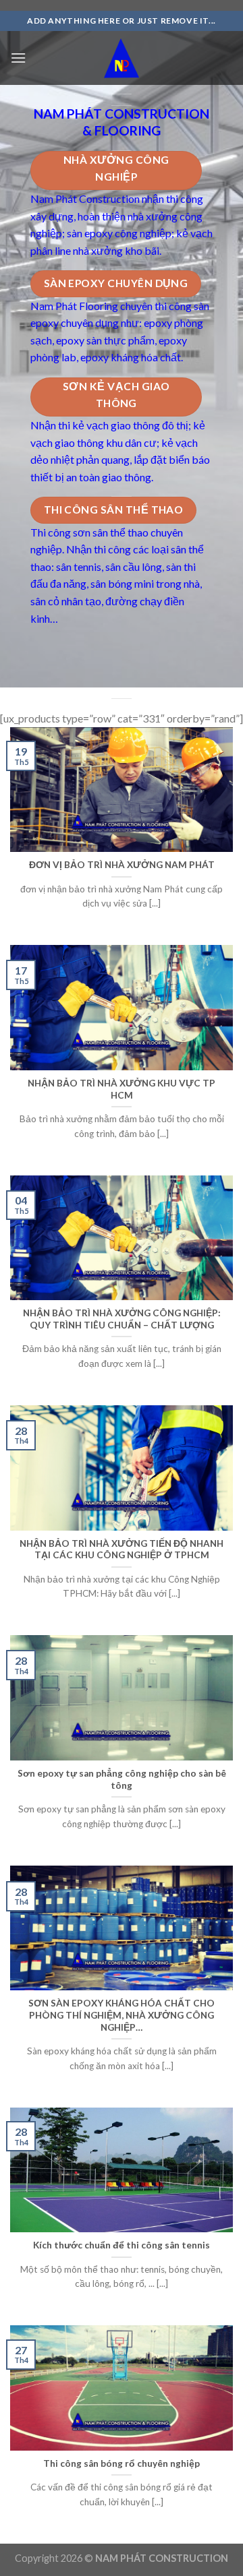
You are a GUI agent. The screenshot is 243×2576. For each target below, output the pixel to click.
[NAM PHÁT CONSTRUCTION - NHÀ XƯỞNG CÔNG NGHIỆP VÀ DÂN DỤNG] (122, 58)
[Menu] (18, 58)
